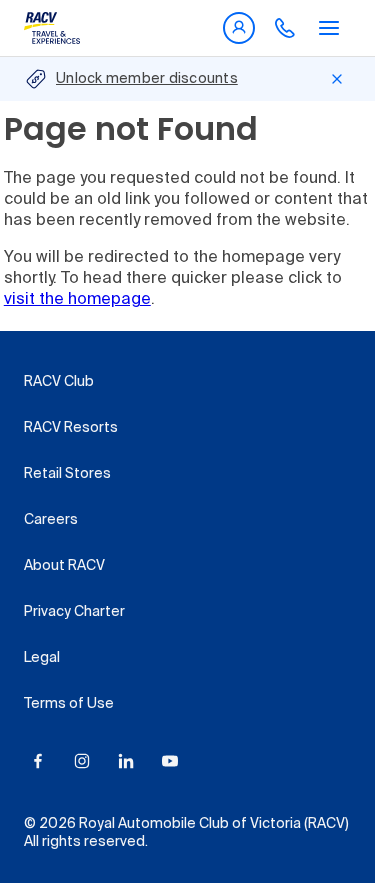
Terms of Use (69, 704)
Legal (42, 658)
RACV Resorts (71, 428)
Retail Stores (67, 474)
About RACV (64, 566)
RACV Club (59, 382)
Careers (51, 520)
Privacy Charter (74, 612)
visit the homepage (77, 300)
